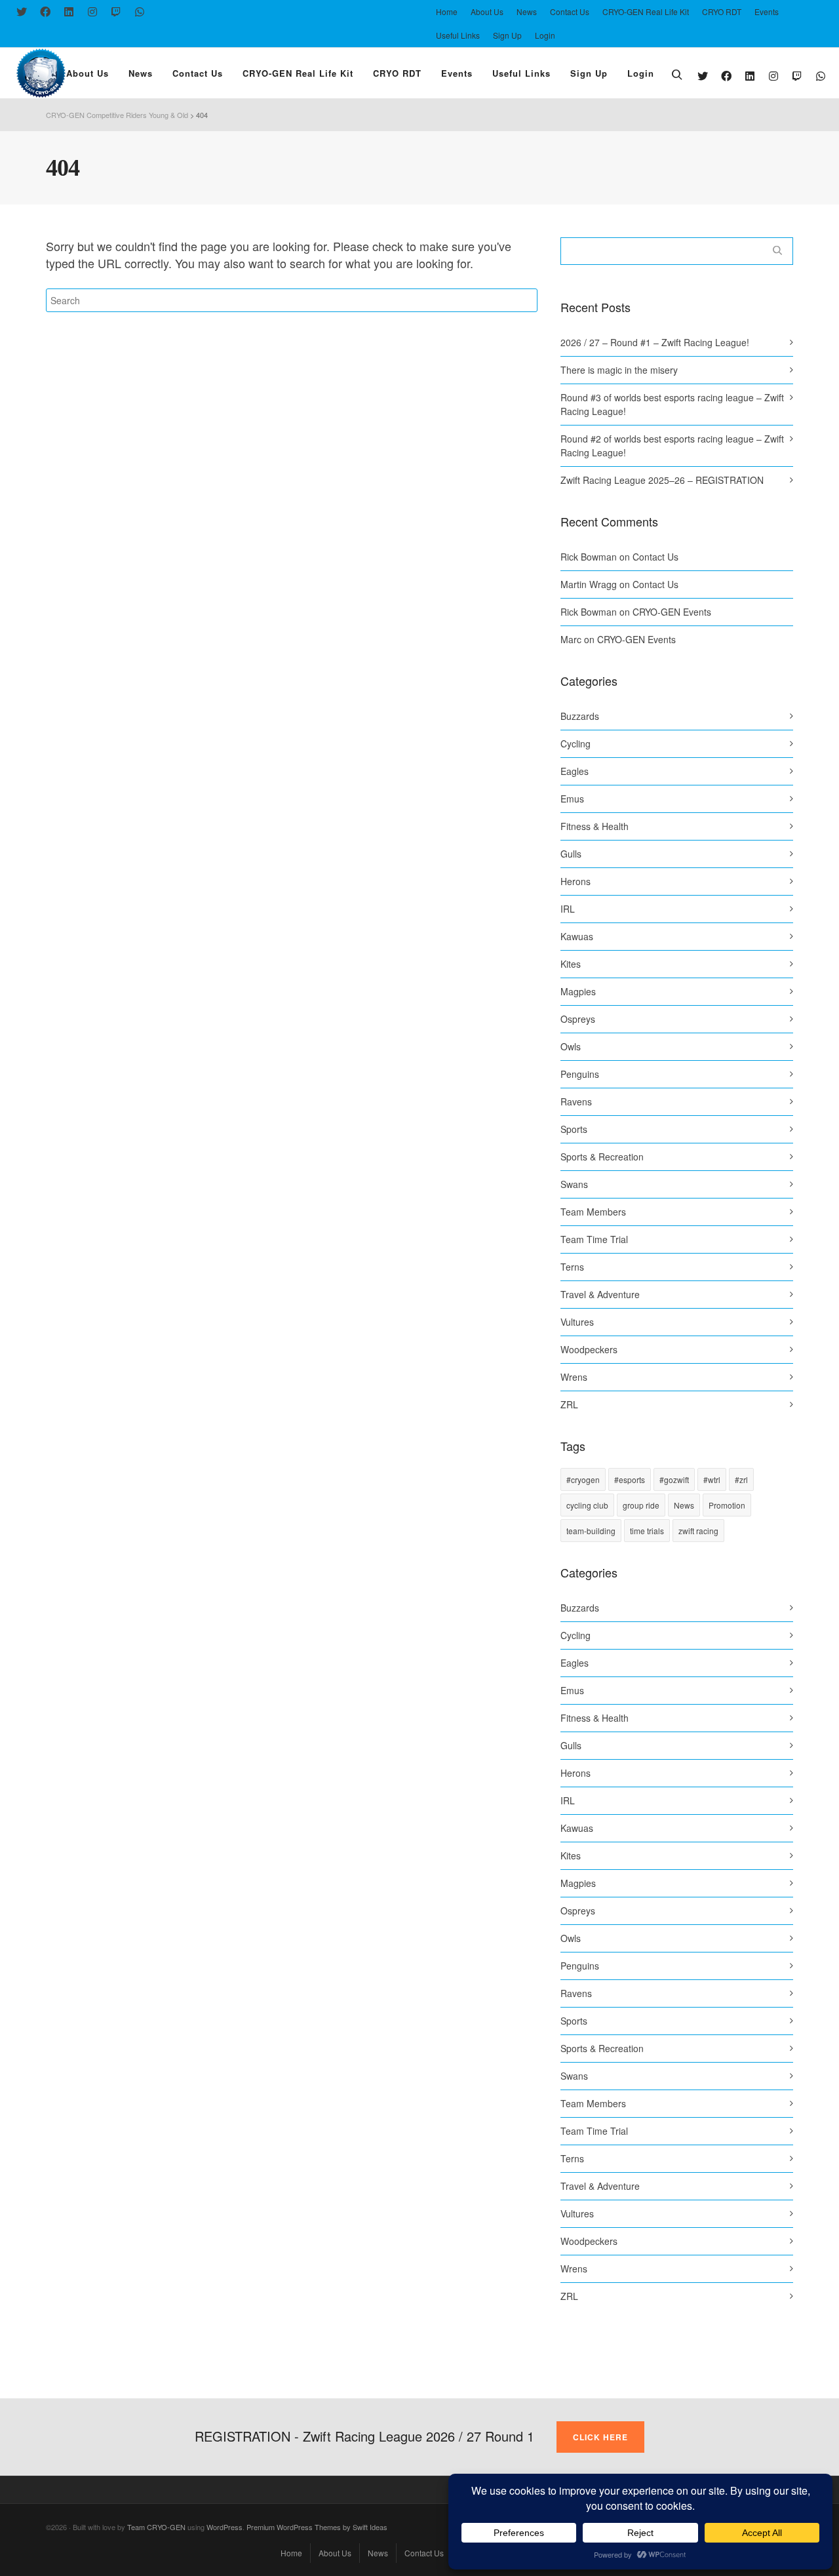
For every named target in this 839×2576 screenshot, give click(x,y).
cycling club (587, 1505)
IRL (568, 909)
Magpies (578, 991)
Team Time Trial (594, 1239)
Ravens (576, 1101)
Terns (572, 1267)
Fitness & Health (595, 826)
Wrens (574, 1377)
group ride (641, 1505)
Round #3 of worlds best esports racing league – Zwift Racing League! (672, 404)
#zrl (741, 1479)
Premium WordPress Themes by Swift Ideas (317, 2527)
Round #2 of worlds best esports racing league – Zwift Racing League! (672, 446)
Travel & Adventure (600, 1294)
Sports (574, 1129)
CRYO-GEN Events (672, 612)
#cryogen (583, 1479)
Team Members (593, 1212)
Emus (572, 799)
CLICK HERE (600, 2437)
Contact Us (655, 557)
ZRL (569, 1404)
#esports (630, 1479)
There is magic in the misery (619, 370)
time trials (647, 1531)
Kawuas (577, 936)
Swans (574, 1184)
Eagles (575, 771)
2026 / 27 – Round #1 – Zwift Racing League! (655, 342)
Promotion (727, 1505)
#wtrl (712, 1479)
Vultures (577, 1322)
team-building (591, 1531)
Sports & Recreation (602, 1157)
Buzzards (580, 716)
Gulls (571, 854)
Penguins (580, 1074)
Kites (571, 964)
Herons (576, 881)
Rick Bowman (589, 557)
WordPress (224, 2527)
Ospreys (578, 1019)
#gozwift (674, 1479)
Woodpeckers (589, 1349)
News (684, 1505)
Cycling (576, 743)
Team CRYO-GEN (156, 2527)
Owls (571, 1046)
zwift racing (698, 1531)
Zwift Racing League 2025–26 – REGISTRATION (662, 480)
